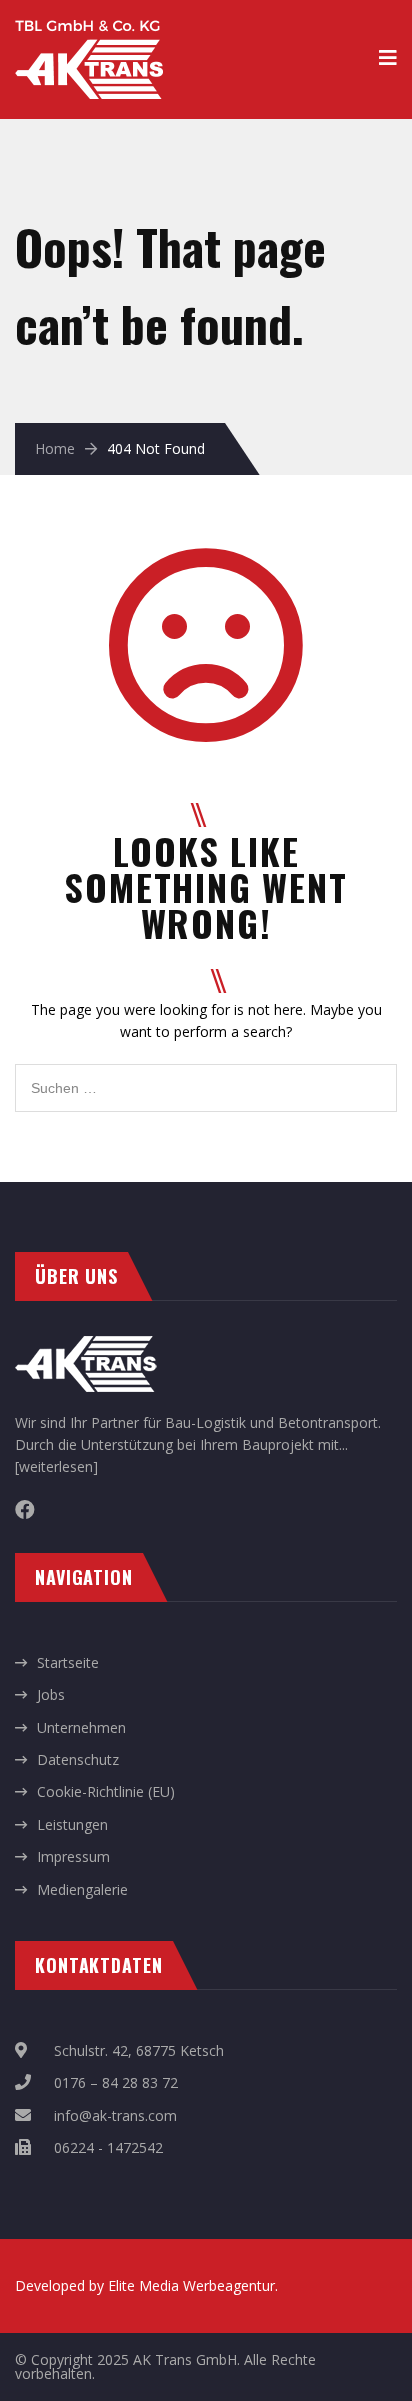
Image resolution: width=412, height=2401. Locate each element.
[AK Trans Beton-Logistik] (89, 30)
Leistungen (72, 1824)
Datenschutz (78, 1759)
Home (55, 448)
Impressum (73, 1856)
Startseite (68, 1662)
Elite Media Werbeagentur (191, 2285)
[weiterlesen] (56, 1466)
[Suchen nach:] (206, 1074)
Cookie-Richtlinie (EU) (106, 1791)
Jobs (51, 1694)
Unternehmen (81, 1727)
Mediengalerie (82, 1889)
